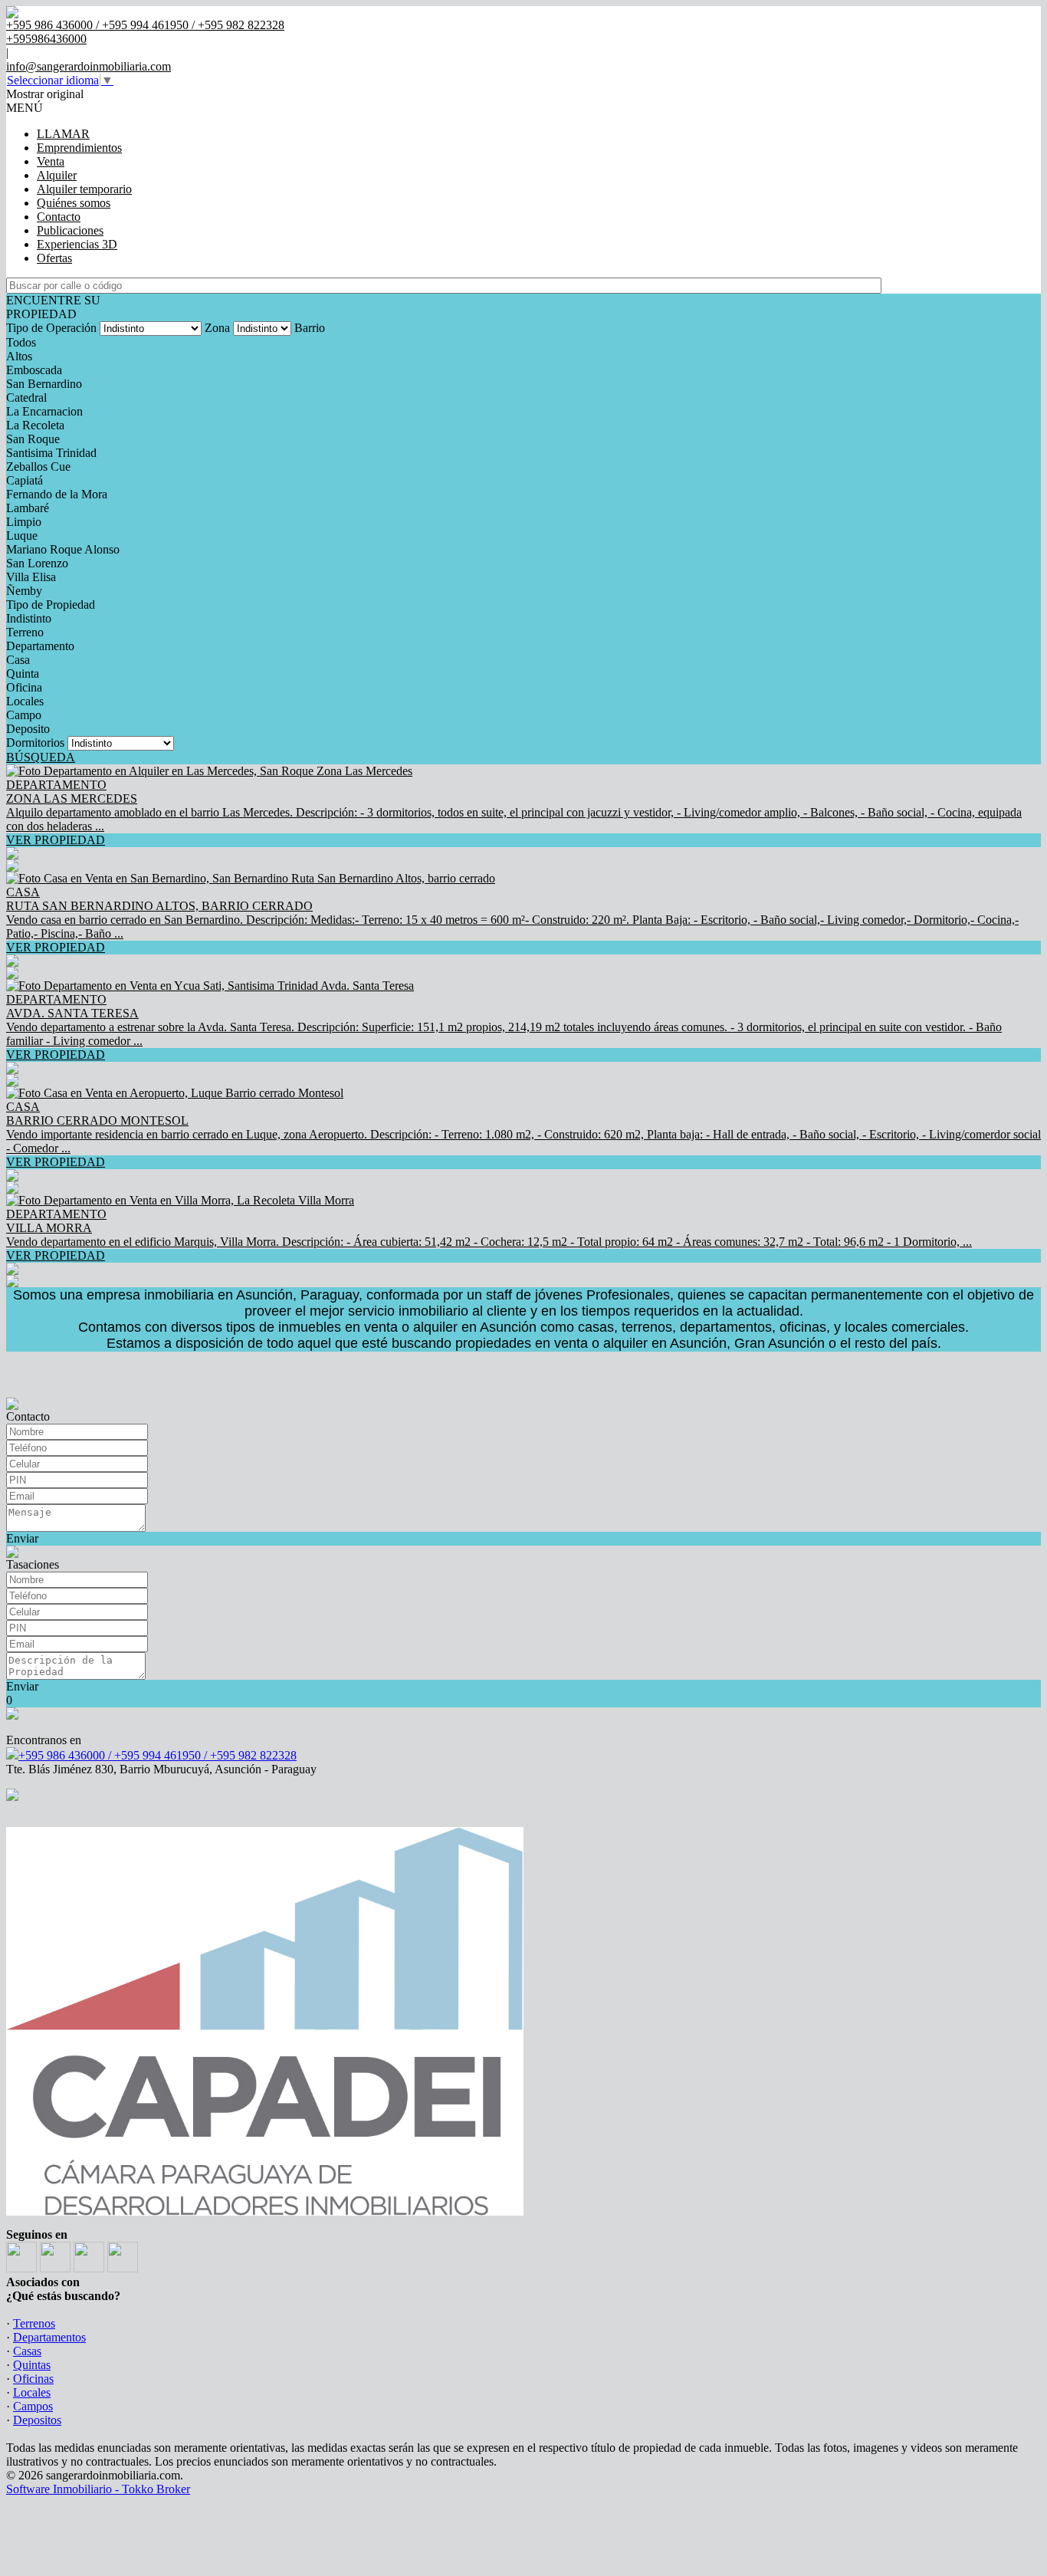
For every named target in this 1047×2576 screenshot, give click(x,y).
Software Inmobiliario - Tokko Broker (98, 2489)
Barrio (310, 328)
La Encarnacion (44, 411)
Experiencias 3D (77, 244)
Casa (18, 660)
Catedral (26, 398)
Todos (21, 342)
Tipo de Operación (51, 328)
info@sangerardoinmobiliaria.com (89, 66)
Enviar (22, 1538)
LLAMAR (63, 134)
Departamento (40, 646)
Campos (33, 2406)
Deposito (28, 729)
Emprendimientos (79, 148)
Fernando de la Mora (57, 494)
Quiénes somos (74, 203)
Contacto (59, 217)
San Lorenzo (37, 563)
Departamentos (49, 2337)
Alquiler (57, 175)
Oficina (24, 687)
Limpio (24, 522)
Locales (25, 701)
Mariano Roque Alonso (63, 549)
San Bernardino (44, 384)
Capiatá (25, 480)
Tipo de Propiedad (51, 605)
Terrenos (34, 2323)
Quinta (23, 674)
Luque (22, 536)
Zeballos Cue (38, 467)
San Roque (33, 439)
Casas (27, 2351)
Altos (19, 356)
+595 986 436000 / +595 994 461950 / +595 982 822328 (158, 1755)
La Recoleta (35, 425)
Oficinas (33, 2379)
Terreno (25, 632)
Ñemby (24, 591)
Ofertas (54, 258)
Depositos (37, 2420)
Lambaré (28, 508)
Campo (24, 715)
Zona (217, 328)
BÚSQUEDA (41, 757)
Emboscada (34, 370)
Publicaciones (70, 230)
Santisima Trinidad (51, 453)
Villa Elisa (31, 577)
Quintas (32, 2365)
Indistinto (29, 618)
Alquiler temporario (84, 189)
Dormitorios (35, 743)
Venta (51, 161)
